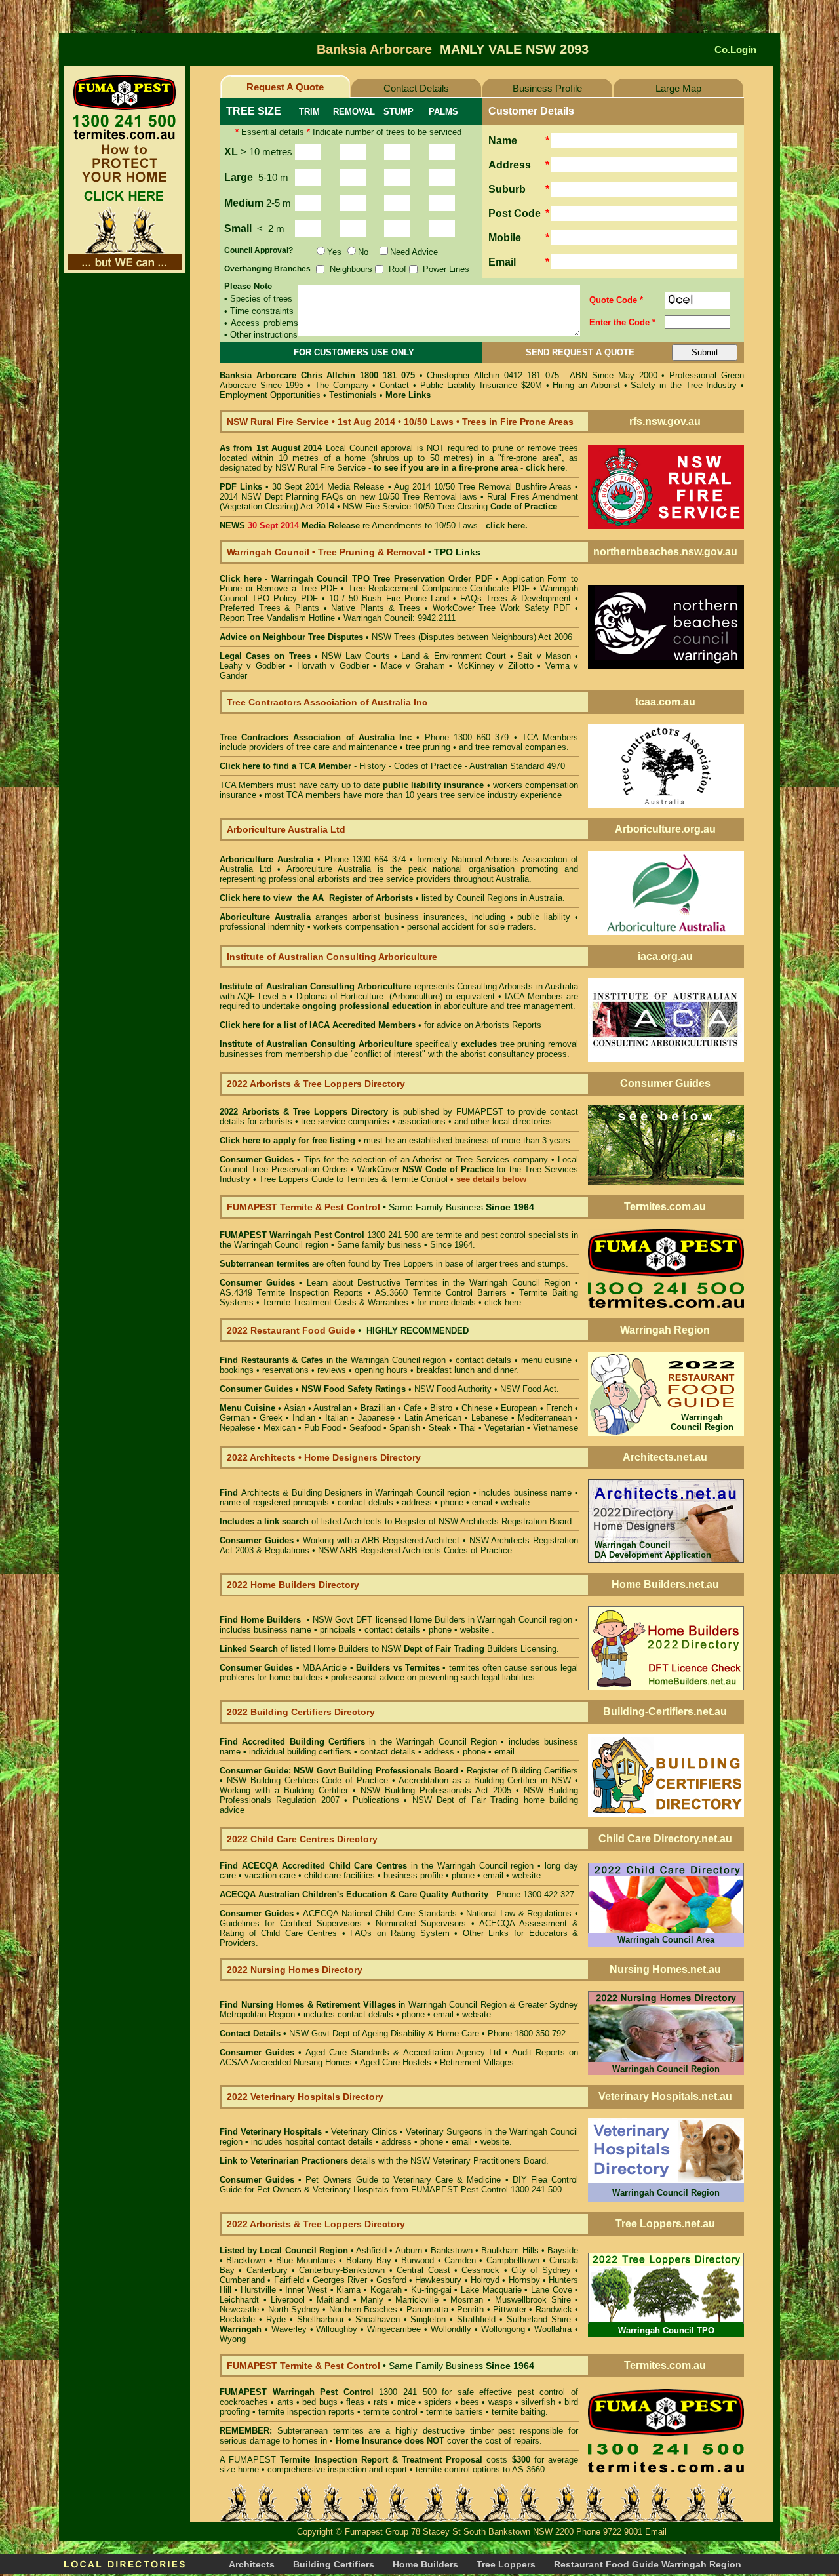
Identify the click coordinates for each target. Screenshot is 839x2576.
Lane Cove (552, 2290)
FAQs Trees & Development (516, 598)
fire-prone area (488, 468)
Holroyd (485, 2280)
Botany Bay (369, 2260)
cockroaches (244, 2402)
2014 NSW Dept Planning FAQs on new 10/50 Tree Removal (338, 497)
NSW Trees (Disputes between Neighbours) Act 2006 (472, 637)
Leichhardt (239, 2300)
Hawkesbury (438, 2280)
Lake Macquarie (491, 2290)
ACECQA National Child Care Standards (338, 1913)
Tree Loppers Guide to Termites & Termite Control (353, 1179)
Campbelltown (513, 2260)
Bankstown (452, 2250)
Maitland (333, 2300)
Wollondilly (451, 2329)
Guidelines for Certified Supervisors (293, 1923)
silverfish (538, 2402)
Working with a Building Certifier (284, 1790)
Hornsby (524, 2280)
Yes (334, 252)
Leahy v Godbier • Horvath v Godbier (294, 666)
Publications (376, 1800)
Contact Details (416, 88)
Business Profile (547, 88)
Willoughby (337, 2329)
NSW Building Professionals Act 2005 (436, 1790)
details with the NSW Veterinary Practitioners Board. (384, 2161)
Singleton (428, 2319)
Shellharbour (321, 2319)
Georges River (340, 2280)
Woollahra (553, 2329)
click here (503, 1302)
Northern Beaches (363, 2309)
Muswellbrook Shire (533, 2300)
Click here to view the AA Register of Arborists (316, 898)
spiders (438, 2402)
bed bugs (320, 2402)
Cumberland (242, 2280)
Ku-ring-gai (431, 2290)
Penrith (470, 2309)
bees (470, 2402)
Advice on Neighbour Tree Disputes (293, 637)
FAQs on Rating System (400, 1933)
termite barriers (455, 2412)
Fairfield (289, 2280)
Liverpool (288, 2300)
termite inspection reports (306, 2412)
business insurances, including (447, 917)
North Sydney (294, 2309)
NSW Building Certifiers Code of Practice (309, 1780)
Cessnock (480, 2270)
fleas (355, 2402)
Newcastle (239, 2309)
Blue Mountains (306, 2260)
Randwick (554, 2309)
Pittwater (510, 2309)
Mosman (467, 2300)
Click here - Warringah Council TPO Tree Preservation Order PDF (356, 579)
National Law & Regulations (520, 1913)
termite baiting (518, 2412)
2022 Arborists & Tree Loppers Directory (306, 1112)
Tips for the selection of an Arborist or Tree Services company (426, 1159)
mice (406, 2402)
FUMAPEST (480, 1112)
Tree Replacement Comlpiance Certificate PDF (439, 588)
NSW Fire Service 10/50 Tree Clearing (450, 506)
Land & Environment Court (456, 656)
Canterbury (267, 2270)
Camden (460, 2260)
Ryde (276, 2319)
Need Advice (414, 252)
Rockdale (237, 2319)
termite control (390, 2412)
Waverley (289, 2329)
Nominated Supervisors (421, 1923)
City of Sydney (541, 2270)
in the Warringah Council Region (358, 1742)
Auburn (409, 2250)
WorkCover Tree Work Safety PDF (502, 608)
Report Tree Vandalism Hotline (277, 618)
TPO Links (457, 552)
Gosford (391, 2280)
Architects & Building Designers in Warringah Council (343, 1493)
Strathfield (476, 2319)
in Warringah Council (360, 2005)
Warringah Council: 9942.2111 (400, 618)
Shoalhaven (378, 2319)
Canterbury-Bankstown (342, 2270)
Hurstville (258, 2290)
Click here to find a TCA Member (285, 766)
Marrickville (417, 2300)
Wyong (233, 2339)
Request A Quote (285, 87)
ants (285, 2402)
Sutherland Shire (539, 2319)
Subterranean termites (321, 2431)
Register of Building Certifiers (522, 1771)
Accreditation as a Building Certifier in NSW (485, 1780)
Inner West (306, 2290)
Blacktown (246, 2260)
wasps (500, 2402)
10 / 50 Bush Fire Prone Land (389, 598)
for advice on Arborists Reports (483, 1025)
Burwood (418, 2260)
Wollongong (503, 2329)
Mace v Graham (413, 666)
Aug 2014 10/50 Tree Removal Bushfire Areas (483, 487)
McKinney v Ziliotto (495, 666)
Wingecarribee (394, 2329)
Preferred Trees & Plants (269, 608)
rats (381, 2402)
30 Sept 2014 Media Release (328, 487)
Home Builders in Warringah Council (478, 1620)
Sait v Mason (544, 656)
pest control (542, 2392)
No (363, 252)
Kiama (348, 2290)
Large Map (678, 88)
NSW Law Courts (356, 656)
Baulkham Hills (510, 2250)
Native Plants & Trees (376, 608)
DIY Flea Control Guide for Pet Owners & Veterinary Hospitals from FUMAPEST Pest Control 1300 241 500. (399, 2185)
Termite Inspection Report (334, 2460)
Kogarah (386, 2290)
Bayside (563, 2250)
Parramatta (427, 2309)
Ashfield (371, 2250)
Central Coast (423, 2270)
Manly (372, 2300)
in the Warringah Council (331, 1360)
